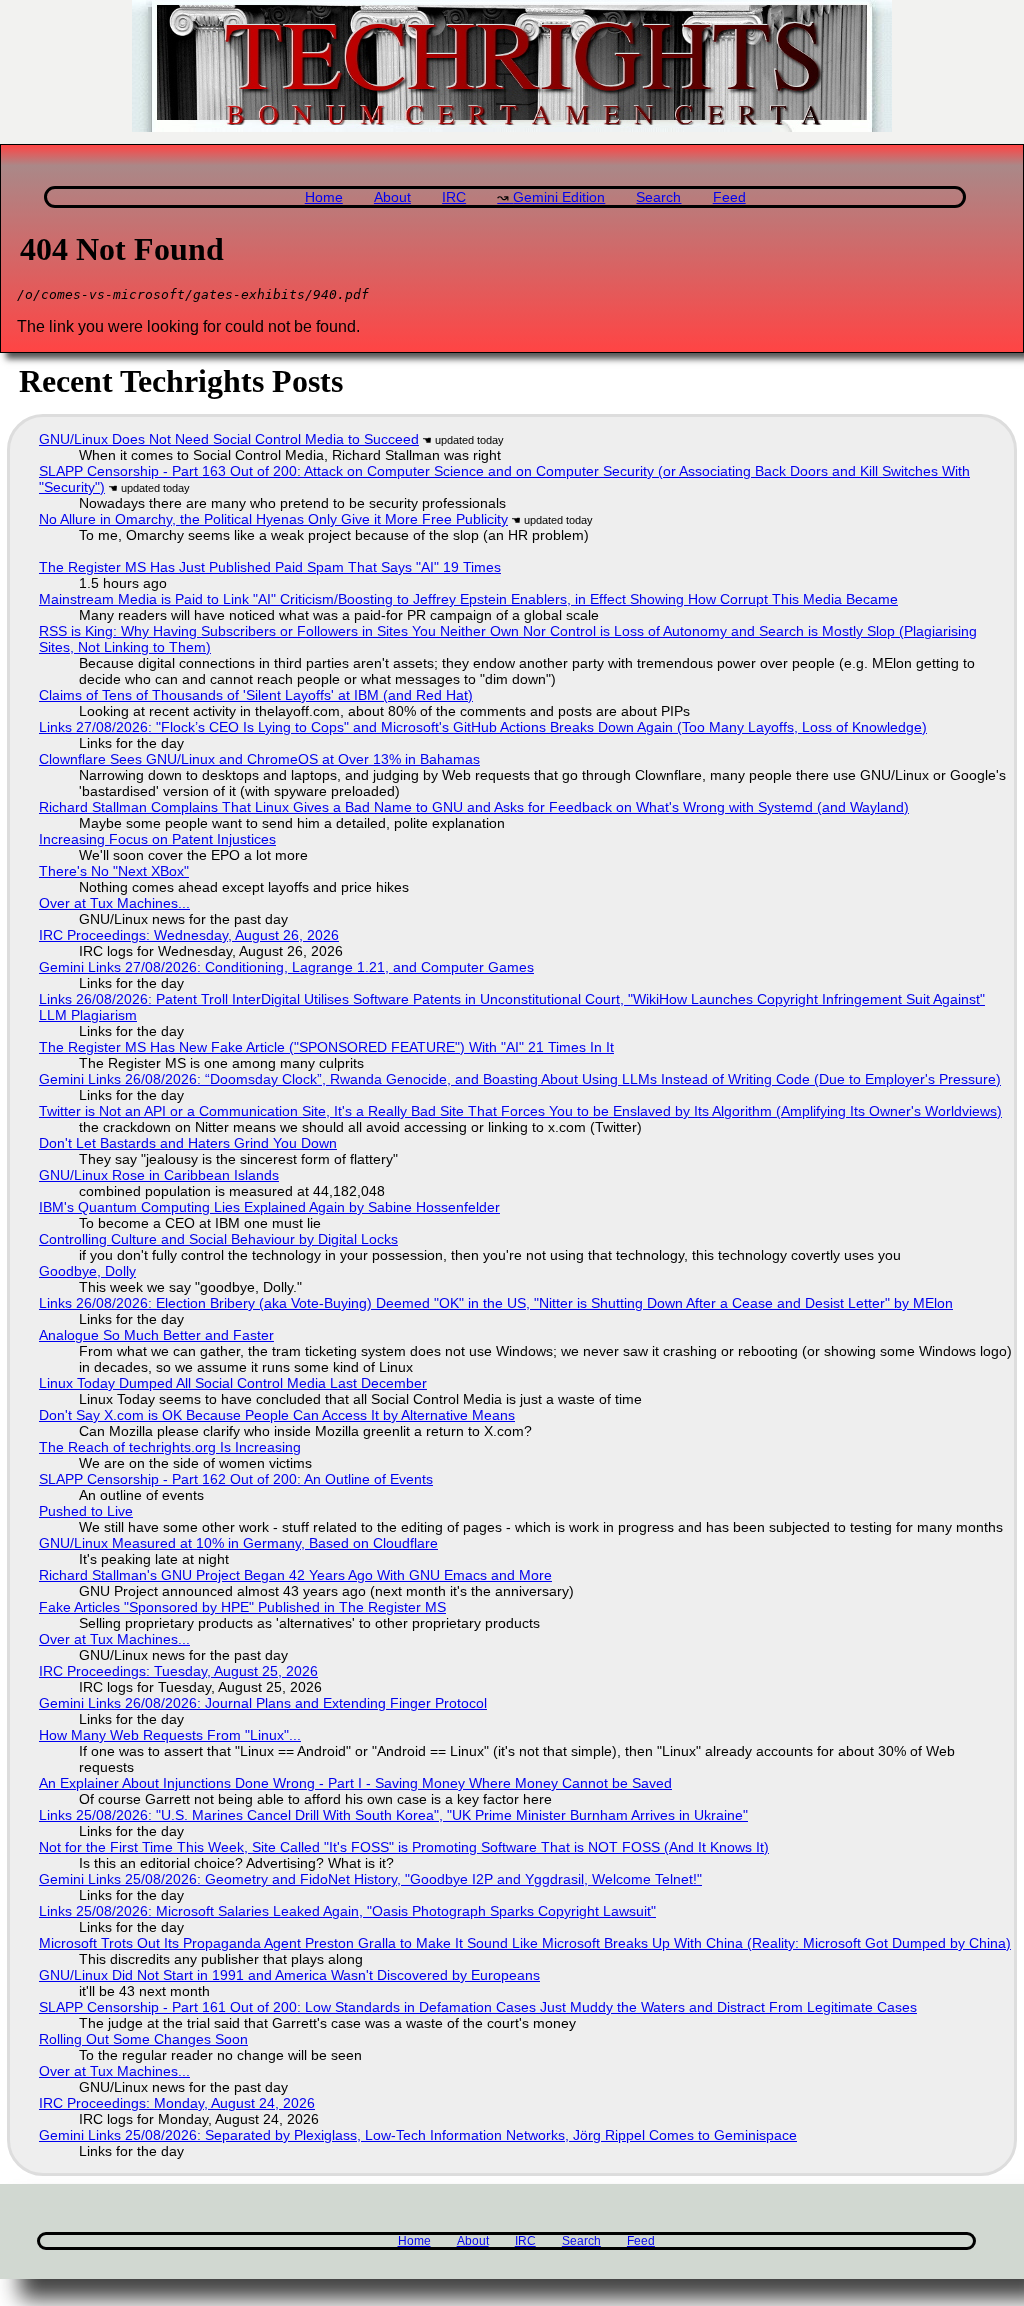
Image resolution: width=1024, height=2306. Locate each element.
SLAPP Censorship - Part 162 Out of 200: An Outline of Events (236, 1479)
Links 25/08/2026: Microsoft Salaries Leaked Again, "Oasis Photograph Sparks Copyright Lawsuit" (347, 1911)
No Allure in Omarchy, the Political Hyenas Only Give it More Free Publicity (273, 519)
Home (324, 197)
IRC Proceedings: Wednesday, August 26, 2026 (189, 935)
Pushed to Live (86, 1511)
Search (658, 197)
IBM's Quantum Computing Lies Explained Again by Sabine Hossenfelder (269, 1207)
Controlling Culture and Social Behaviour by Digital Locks (218, 1239)
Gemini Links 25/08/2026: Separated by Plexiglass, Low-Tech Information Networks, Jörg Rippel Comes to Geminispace (418, 2135)
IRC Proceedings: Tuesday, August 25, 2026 (178, 1671)
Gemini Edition (559, 197)
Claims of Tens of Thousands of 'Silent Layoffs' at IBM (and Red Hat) (256, 695)
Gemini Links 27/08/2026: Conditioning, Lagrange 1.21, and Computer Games (286, 967)
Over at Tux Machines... (114, 903)
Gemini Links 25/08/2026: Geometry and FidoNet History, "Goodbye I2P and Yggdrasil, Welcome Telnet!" (370, 1879)
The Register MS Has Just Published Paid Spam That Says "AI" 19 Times (270, 567)
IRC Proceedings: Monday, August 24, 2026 (177, 2103)
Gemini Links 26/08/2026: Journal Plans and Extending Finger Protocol (263, 1703)
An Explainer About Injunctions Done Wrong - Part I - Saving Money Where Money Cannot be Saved (355, 1783)
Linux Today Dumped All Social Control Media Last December (233, 1383)
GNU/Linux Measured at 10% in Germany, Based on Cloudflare (238, 1543)
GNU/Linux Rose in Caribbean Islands (159, 1175)
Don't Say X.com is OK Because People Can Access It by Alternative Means (277, 1415)
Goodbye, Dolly (87, 1271)
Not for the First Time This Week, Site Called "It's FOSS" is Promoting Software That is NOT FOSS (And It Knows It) (404, 1847)
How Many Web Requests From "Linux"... (170, 1735)
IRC (454, 197)
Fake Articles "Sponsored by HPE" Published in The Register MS (242, 1607)
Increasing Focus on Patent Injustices (157, 839)
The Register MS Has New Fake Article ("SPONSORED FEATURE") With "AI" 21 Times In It (326, 1047)
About (392, 197)
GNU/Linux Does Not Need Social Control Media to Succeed (229, 439)
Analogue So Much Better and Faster (156, 1335)
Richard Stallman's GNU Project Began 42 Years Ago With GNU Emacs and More (295, 1575)
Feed (729, 197)
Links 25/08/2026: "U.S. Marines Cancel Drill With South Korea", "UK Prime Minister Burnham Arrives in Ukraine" (393, 1815)
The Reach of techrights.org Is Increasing (170, 1447)
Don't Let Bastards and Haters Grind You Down (188, 1143)
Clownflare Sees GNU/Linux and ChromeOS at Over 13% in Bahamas (259, 759)
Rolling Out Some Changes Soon (143, 2039)
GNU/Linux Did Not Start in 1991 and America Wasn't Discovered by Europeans (289, 1975)
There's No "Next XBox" (114, 871)
